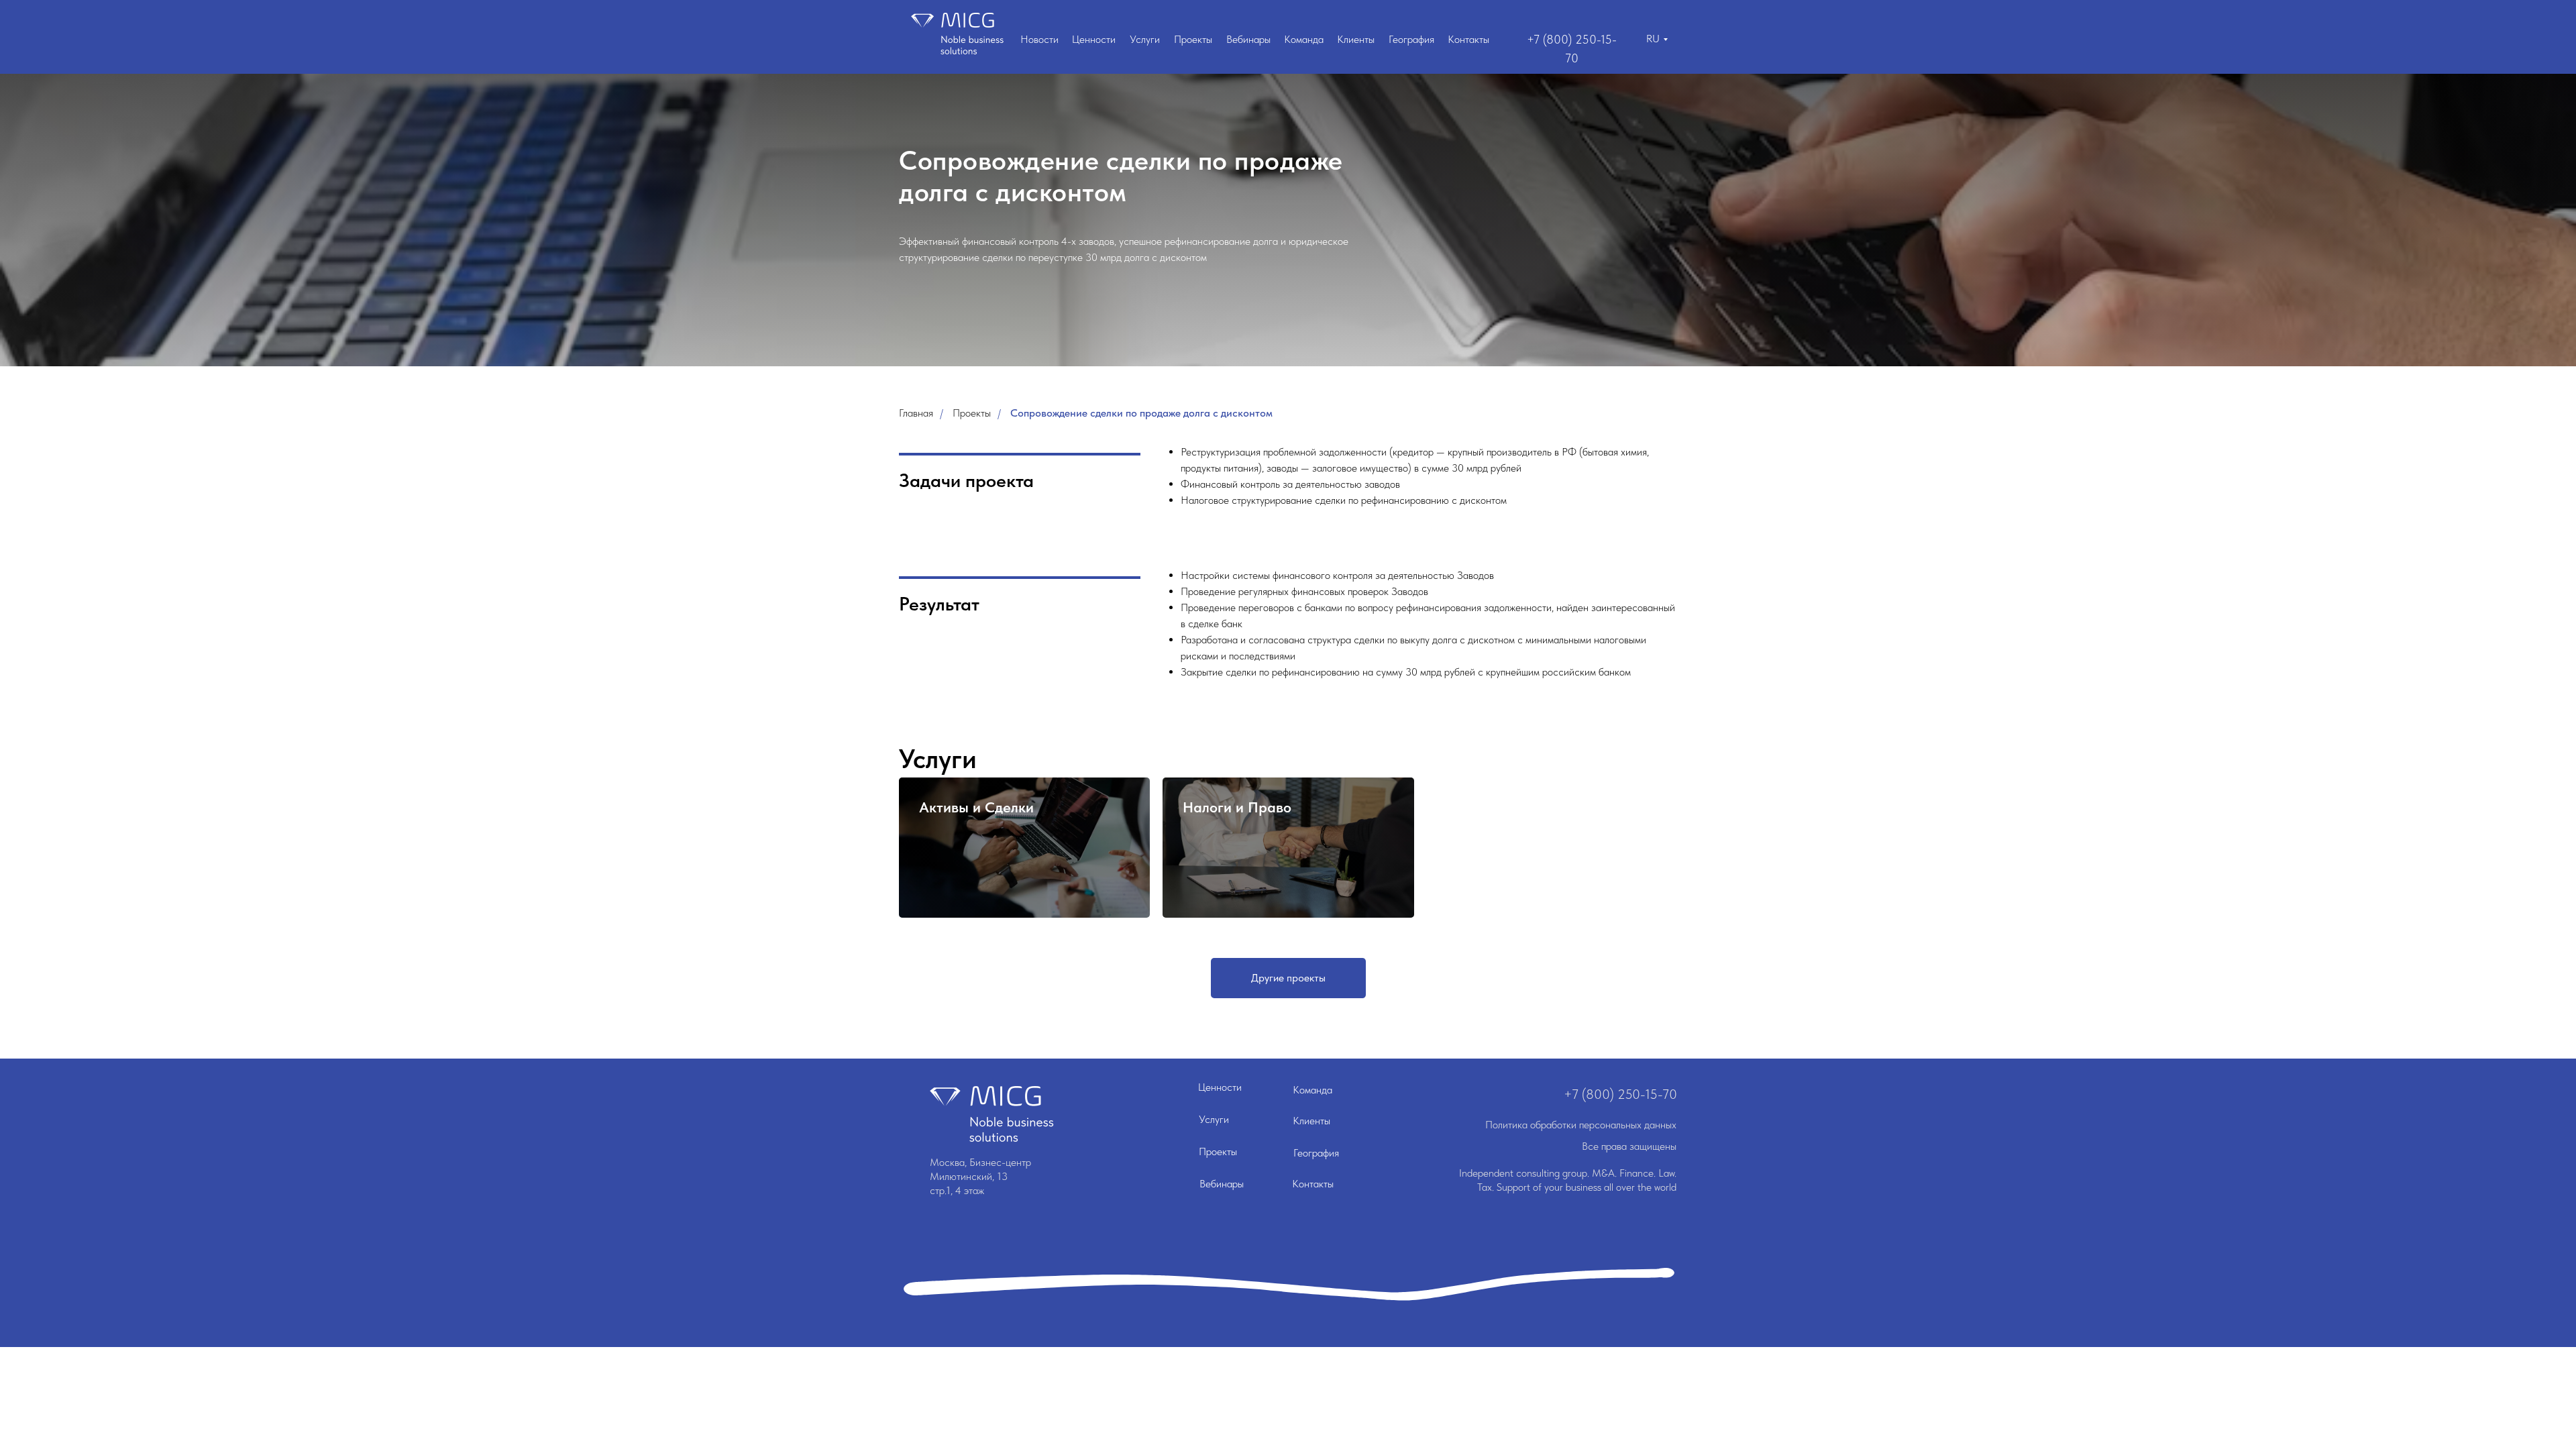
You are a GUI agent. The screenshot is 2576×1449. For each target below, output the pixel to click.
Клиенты (1356, 39)
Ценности (1094, 39)
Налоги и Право (1237, 807)
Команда (1304, 39)
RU (1653, 39)
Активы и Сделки (976, 807)
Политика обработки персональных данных (1581, 1125)
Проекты (1193, 39)
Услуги (1145, 39)
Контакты (1468, 39)
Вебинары (1248, 39)
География (1411, 39)
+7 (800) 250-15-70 (1620, 1094)
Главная (916, 413)
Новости (1039, 39)
